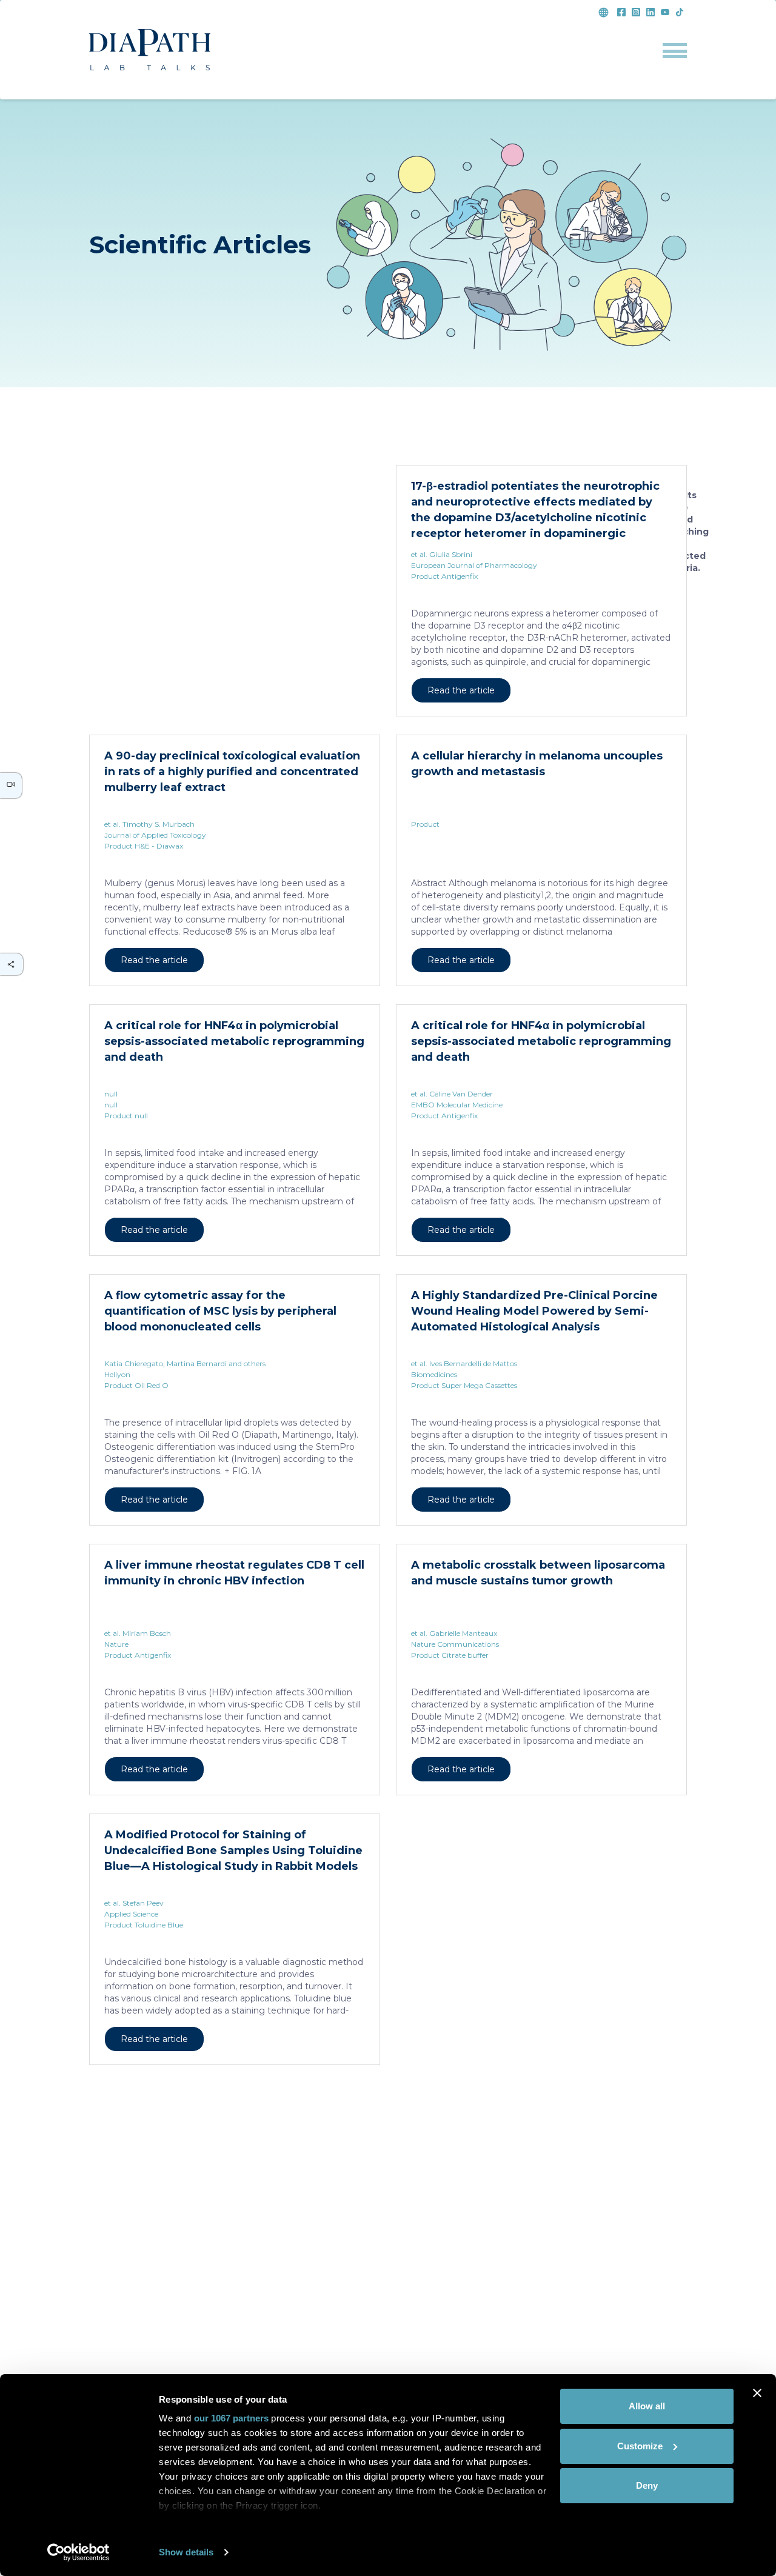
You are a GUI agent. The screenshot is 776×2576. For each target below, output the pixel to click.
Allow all (647, 2406)
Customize (640, 2446)
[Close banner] (757, 2393)
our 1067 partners (231, 2418)
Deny (647, 2485)
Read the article (154, 690)
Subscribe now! (541, 2290)
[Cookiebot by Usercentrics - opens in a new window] (79, 2552)
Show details (186, 2552)
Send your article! (235, 2290)
